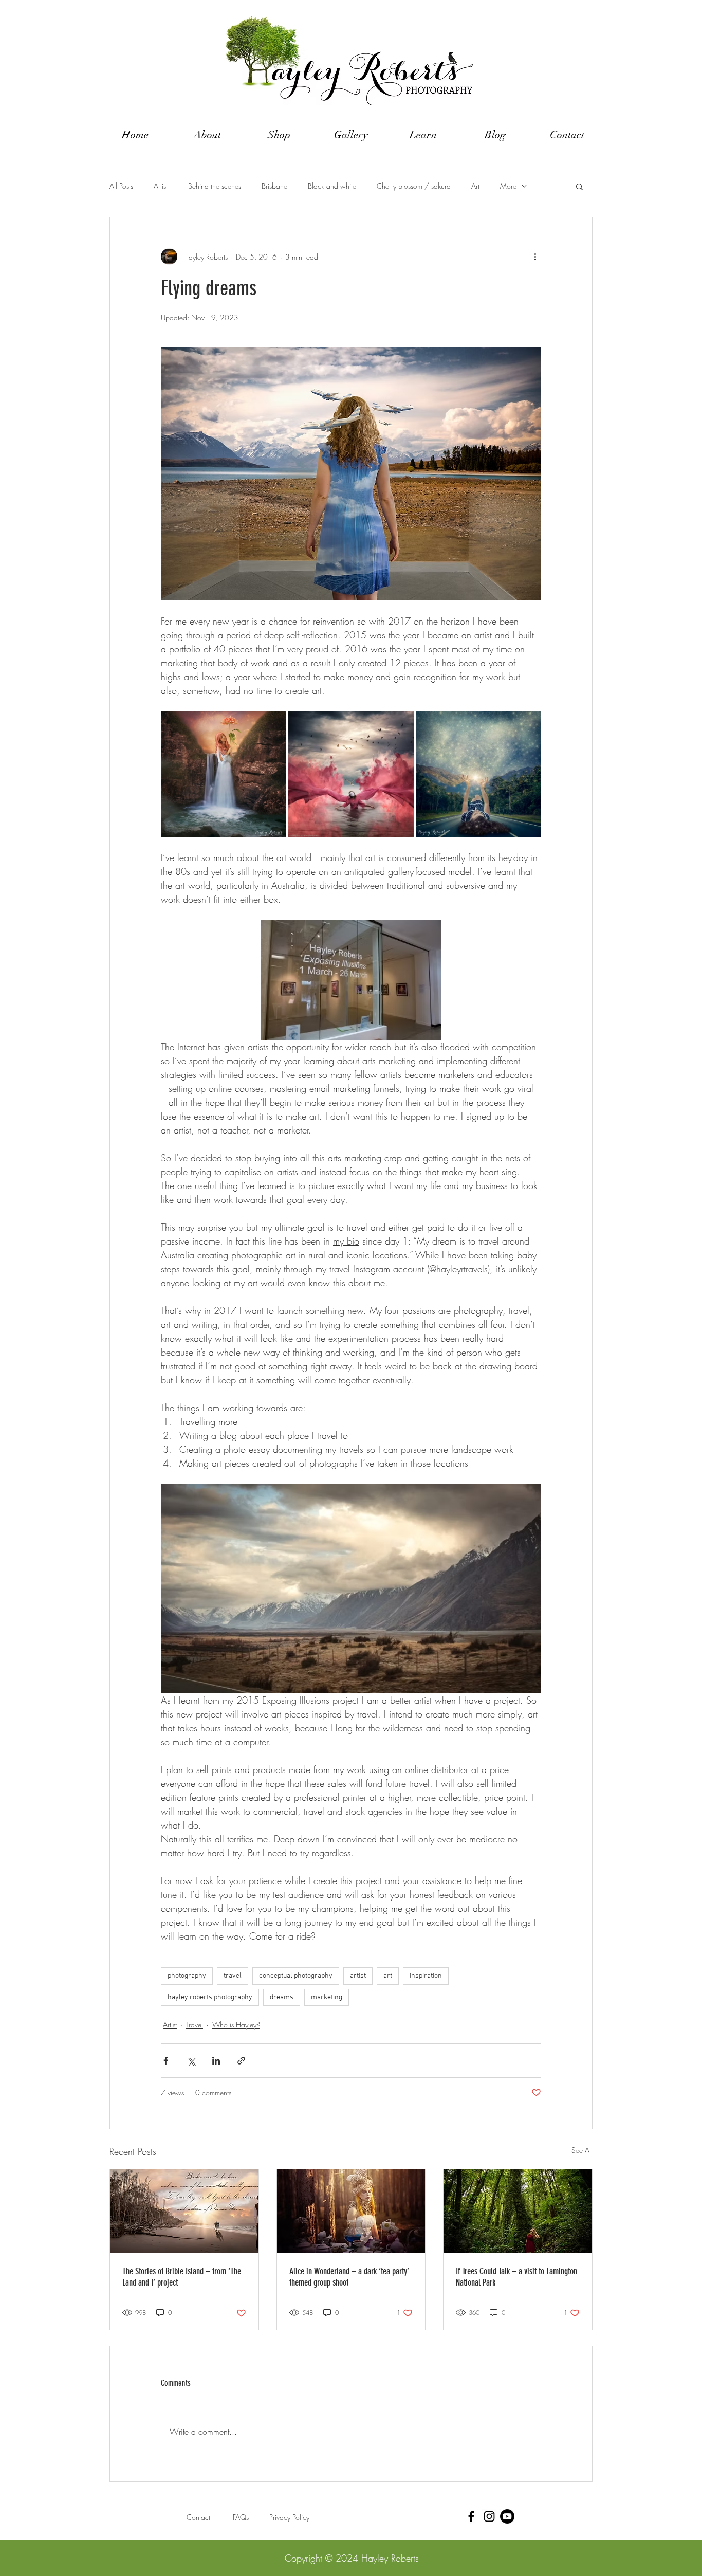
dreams (282, 1997)
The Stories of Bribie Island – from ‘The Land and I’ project (182, 2277)
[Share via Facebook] (166, 2061)
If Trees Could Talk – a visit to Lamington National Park (516, 2277)
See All (582, 2150)
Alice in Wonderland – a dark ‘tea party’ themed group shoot (349, 2277)
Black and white (332, 186)
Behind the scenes (215, 186)
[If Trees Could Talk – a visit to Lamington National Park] (518, 2211)
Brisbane (274, 186)
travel (233, 1976)
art (388, 1976)
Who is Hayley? (236, 2025)
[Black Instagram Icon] (489, 2516)
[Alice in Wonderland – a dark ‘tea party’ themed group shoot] (351, 2211)
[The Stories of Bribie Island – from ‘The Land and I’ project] (184, 2211)
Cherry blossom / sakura (414, 186)
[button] (579, 186)
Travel (195, 2025)
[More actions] (535, 257)
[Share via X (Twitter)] (191, 2061)
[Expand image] (223, 774)
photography (187, 1976)
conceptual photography (296, 1976)
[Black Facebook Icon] (471, 2516)
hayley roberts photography (210, 1997)
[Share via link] (241, 2061)
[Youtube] (507, 2516)
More (508, 186)
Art (475, 186)
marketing (327, 1997)
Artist (161, 186)
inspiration (426, 1976)
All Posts (121, 186)
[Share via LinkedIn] (216, 2061)
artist (358, 1976)
